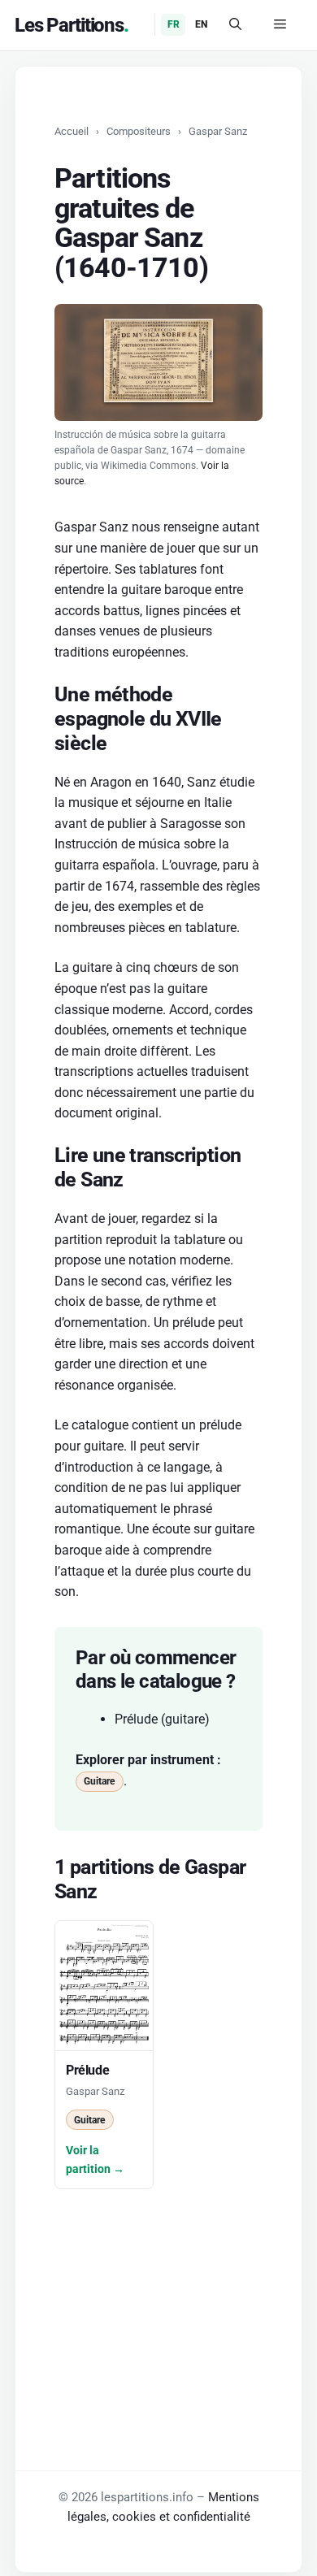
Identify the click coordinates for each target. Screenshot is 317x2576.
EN (201, 24)
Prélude (136, 1719)
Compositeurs (139, 131)
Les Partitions (69, 25)
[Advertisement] (158, 2291)
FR (174, 24)
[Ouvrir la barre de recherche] (235, 25)
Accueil (72, 131)
